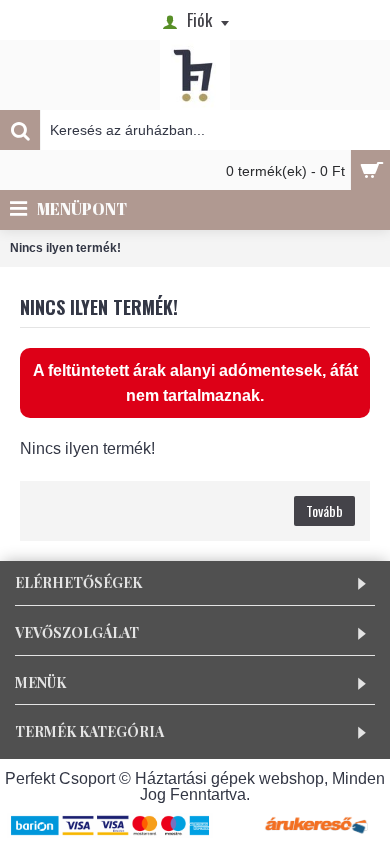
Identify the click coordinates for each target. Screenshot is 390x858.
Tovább (324, 510)
